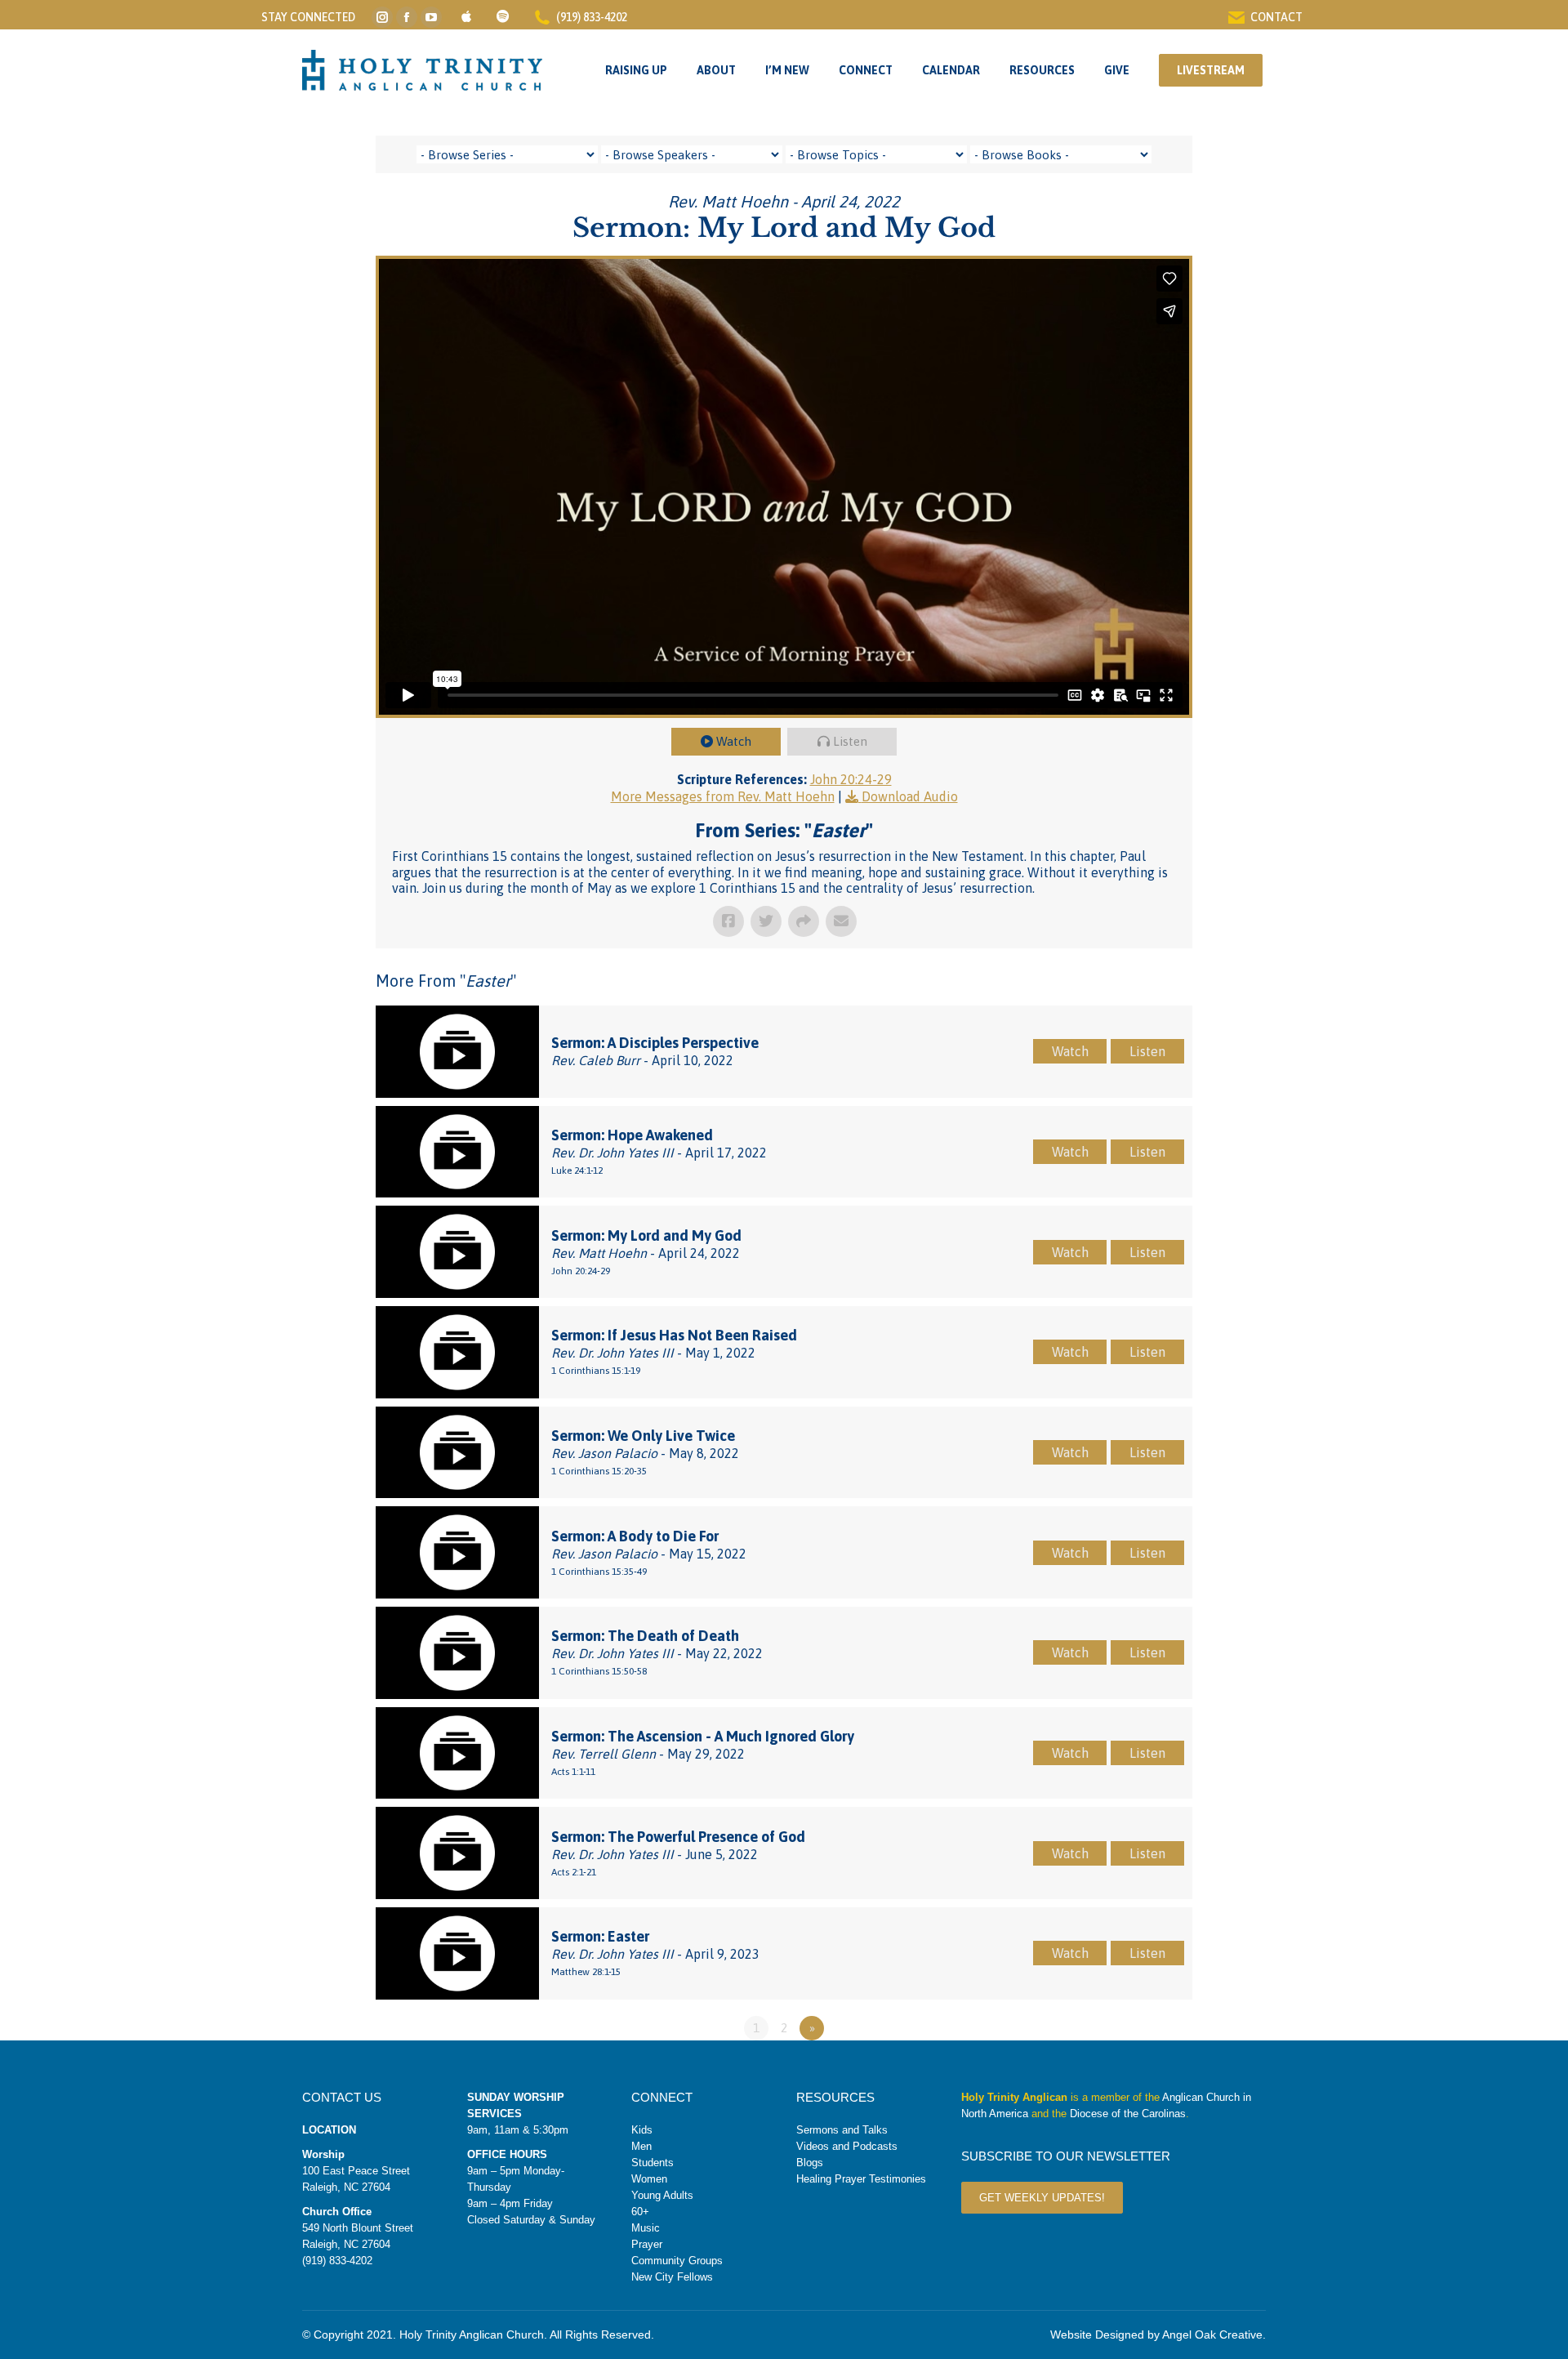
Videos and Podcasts (847, 2146)
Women (649, 2179)
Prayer (647, 2244)
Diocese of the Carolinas (1128, 2114)
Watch (734, 741)
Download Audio (910, 796)
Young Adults (662, 2195)
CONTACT (1276, 17)
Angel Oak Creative (1212, 2334)
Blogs (810, 2163)
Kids (642, 2130)
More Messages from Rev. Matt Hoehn (723, 796)
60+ (640, 2212)
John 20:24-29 (851, 779)
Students (653, 2163)
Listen (850, 741)
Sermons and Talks (842, 2130)
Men (641, 2146)
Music (646, 2228)
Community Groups (677, 2261)
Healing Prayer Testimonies (861, 2179)
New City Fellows (672, 2277)
